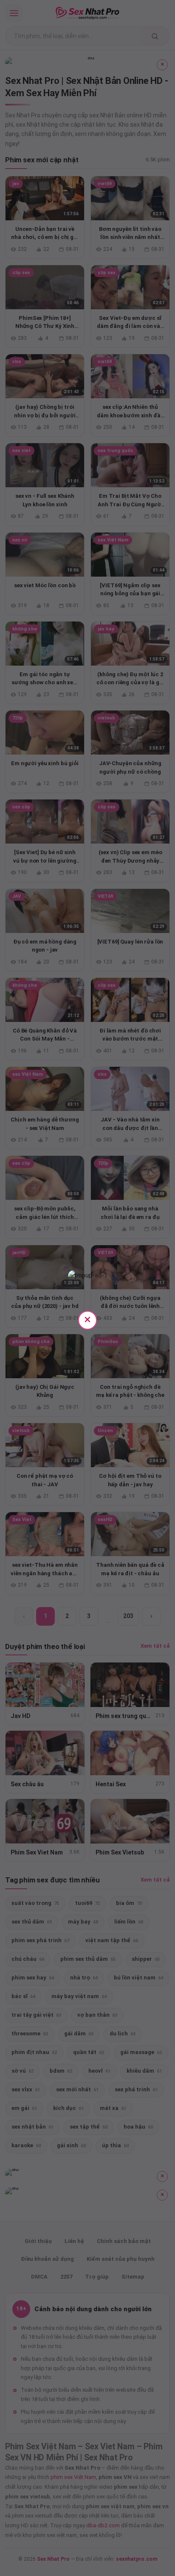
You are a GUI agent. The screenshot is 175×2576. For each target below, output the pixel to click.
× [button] (87, 1319)
